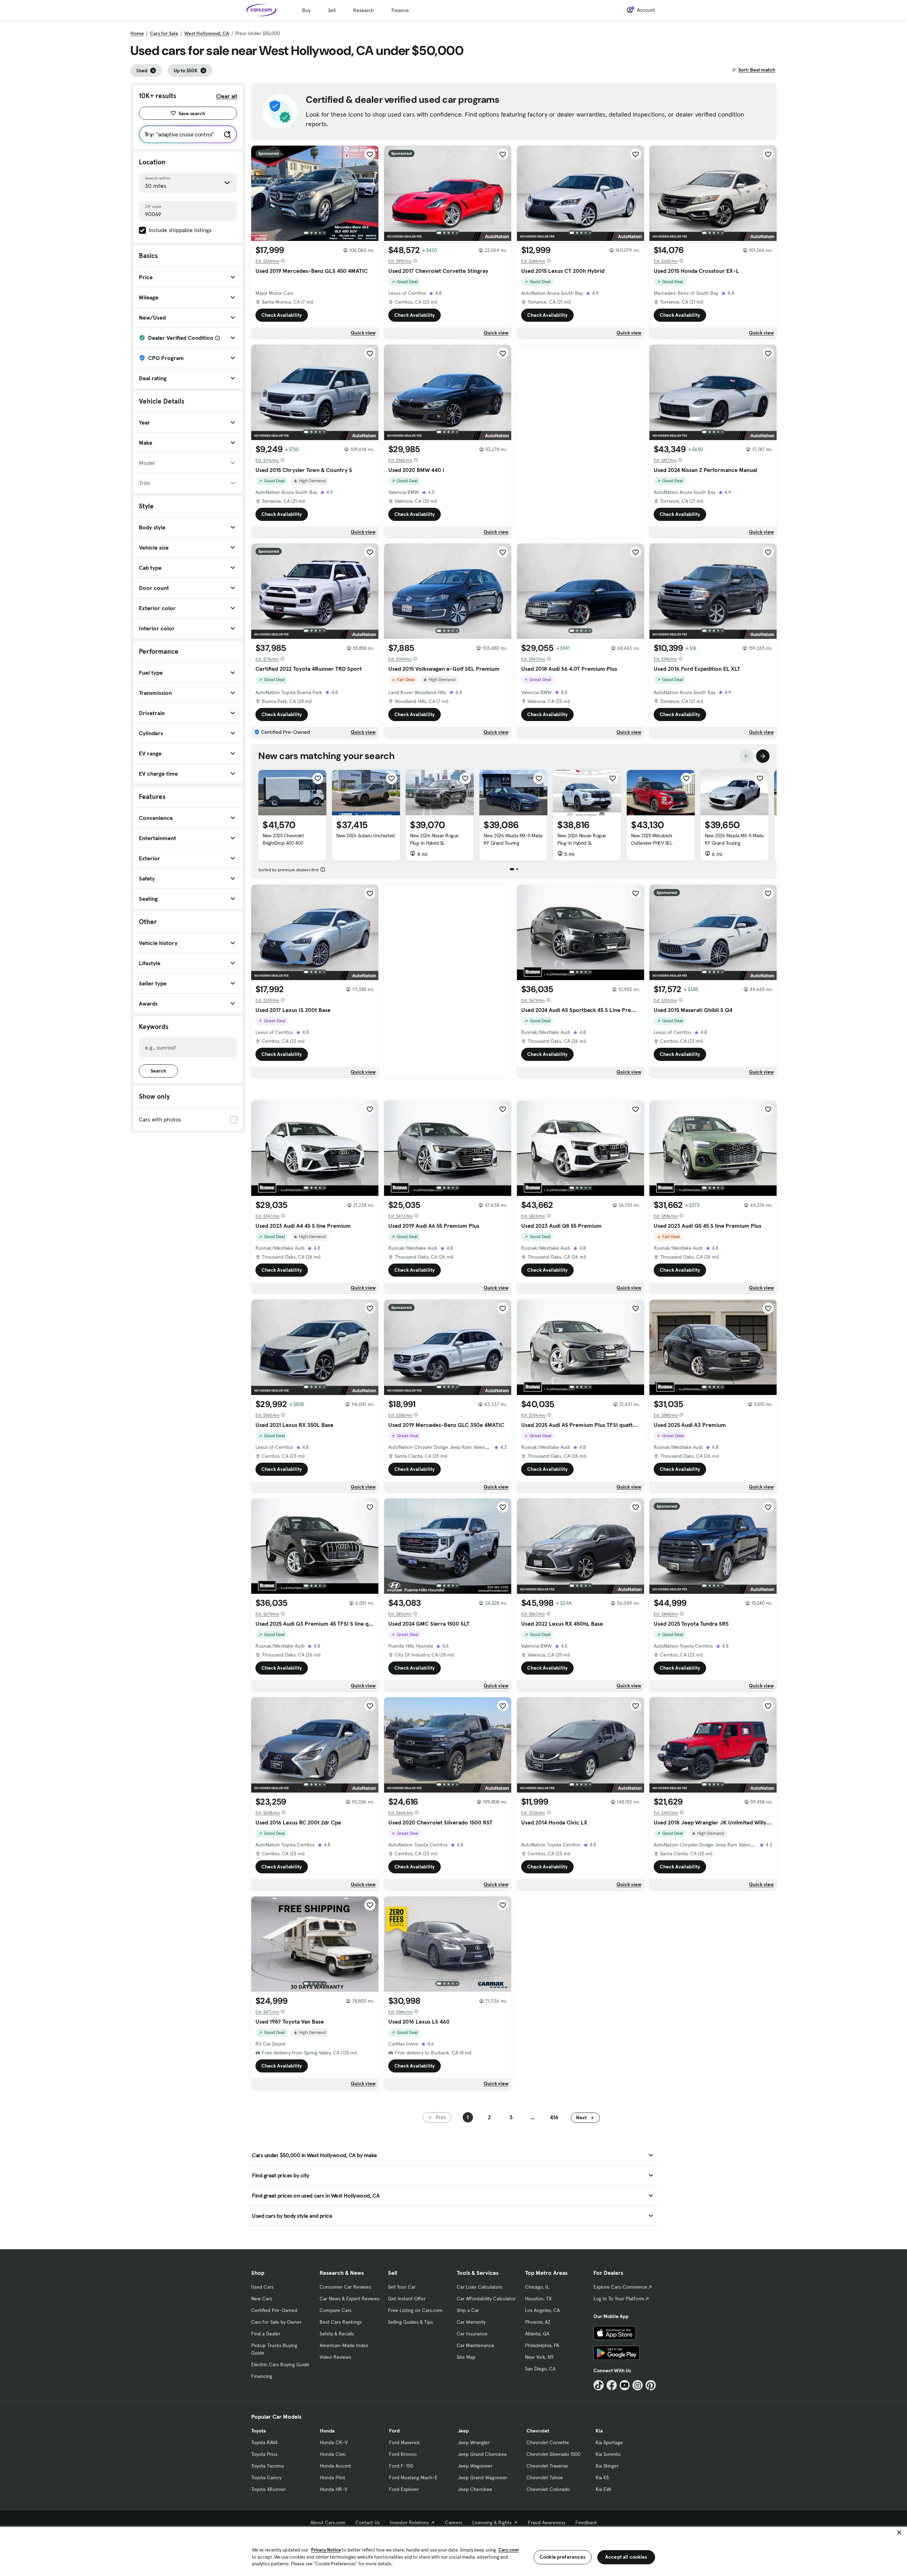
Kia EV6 (604, 2489)
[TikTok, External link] (599, 2385)
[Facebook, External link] (612, 2385)
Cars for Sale (164, 33)
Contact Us (368, 2522)
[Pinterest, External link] (651, 2385)
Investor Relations (409, 2522)
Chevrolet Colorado (548, 2489)
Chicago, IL (537, 2287)
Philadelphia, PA (542, 2345)
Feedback (586, 2522)
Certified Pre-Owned (274, 2310)
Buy (306, 10)
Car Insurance (472, 2334)
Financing (262, 2376)
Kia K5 (602, 2477)
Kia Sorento (608, 2454)
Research (364, 10)
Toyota (258, 2431)
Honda (327, 2431)
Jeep (463, 2431)
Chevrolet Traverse (547, 2466)
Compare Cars (336, 2310)
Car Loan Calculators (480, 2287)
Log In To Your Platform (619, 2299)
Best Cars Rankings (341, 2322)
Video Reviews (335, 2357)
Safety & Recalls (337, 2334)
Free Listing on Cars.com (415, 2310)
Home (137, 33)
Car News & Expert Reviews (350, 2299)
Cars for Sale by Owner (276, 2322)
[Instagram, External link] (638, 2385)
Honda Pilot (333, 2477)
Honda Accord (335, 2466)
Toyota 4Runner (269, 2489)
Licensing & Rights (492, 2522)
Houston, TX (538, 2299)
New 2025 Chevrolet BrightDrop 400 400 (283, 839)
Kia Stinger (607, 2466)
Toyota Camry (266, 2477)
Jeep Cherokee (475, 2489)
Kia (599, 2431)
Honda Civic (333, 2454)
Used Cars (262, 2287)
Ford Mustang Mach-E (413, 2477)
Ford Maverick (404, 2442)
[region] (453, 2551)
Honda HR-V (334, 2489)
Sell (332, 10)
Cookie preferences (563, 2557)
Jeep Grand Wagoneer (483, 2477)
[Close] (899, 2532)
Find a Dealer (266, 2334)
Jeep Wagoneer (475, 2466)
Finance (400, 10)
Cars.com (509, 2550)
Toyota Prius (264, 2454)
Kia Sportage (609, 2442)
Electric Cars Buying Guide (280, 2364)
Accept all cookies (626, 2557)
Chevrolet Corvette (548, 2442)
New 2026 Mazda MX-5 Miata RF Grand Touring (513, 839)
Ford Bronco (403, 2454)
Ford (394, 2431)
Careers (454, 2522)
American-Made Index (344, 2345)
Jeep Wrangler (474, 2442)
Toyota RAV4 (264, 2442)
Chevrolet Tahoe (545, 2477)
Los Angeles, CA (542, 2310)
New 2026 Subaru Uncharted (365, 836)
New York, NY (539, 2357)
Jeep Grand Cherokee (482, 2454)
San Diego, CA (540, 2369)
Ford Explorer (404, 2489)
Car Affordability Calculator (486, 2299)
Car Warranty (471, 2322)
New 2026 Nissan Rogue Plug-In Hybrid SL (434, 839)
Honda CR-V (334, 2442)
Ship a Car (468, 2310)
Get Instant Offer (407, 2299)
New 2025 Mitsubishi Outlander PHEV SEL (652, 839)
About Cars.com (328, 2522)
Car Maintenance (475, 2345)
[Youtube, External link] (625, 2385)
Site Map (466, 2357)
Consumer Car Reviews (345, 2287)
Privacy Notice (326, 2550)
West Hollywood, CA (207, 33)
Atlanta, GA (537, 2334)
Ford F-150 (401, 2466)
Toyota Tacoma (267, 2466)
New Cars (262, 2299)
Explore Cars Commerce (620, 2287)
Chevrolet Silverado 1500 (553, 2454)
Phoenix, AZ (538, 2322)
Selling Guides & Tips (410, 2322)
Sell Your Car (402, 2287)
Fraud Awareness (547, 2522)
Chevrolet (538, 2431)
